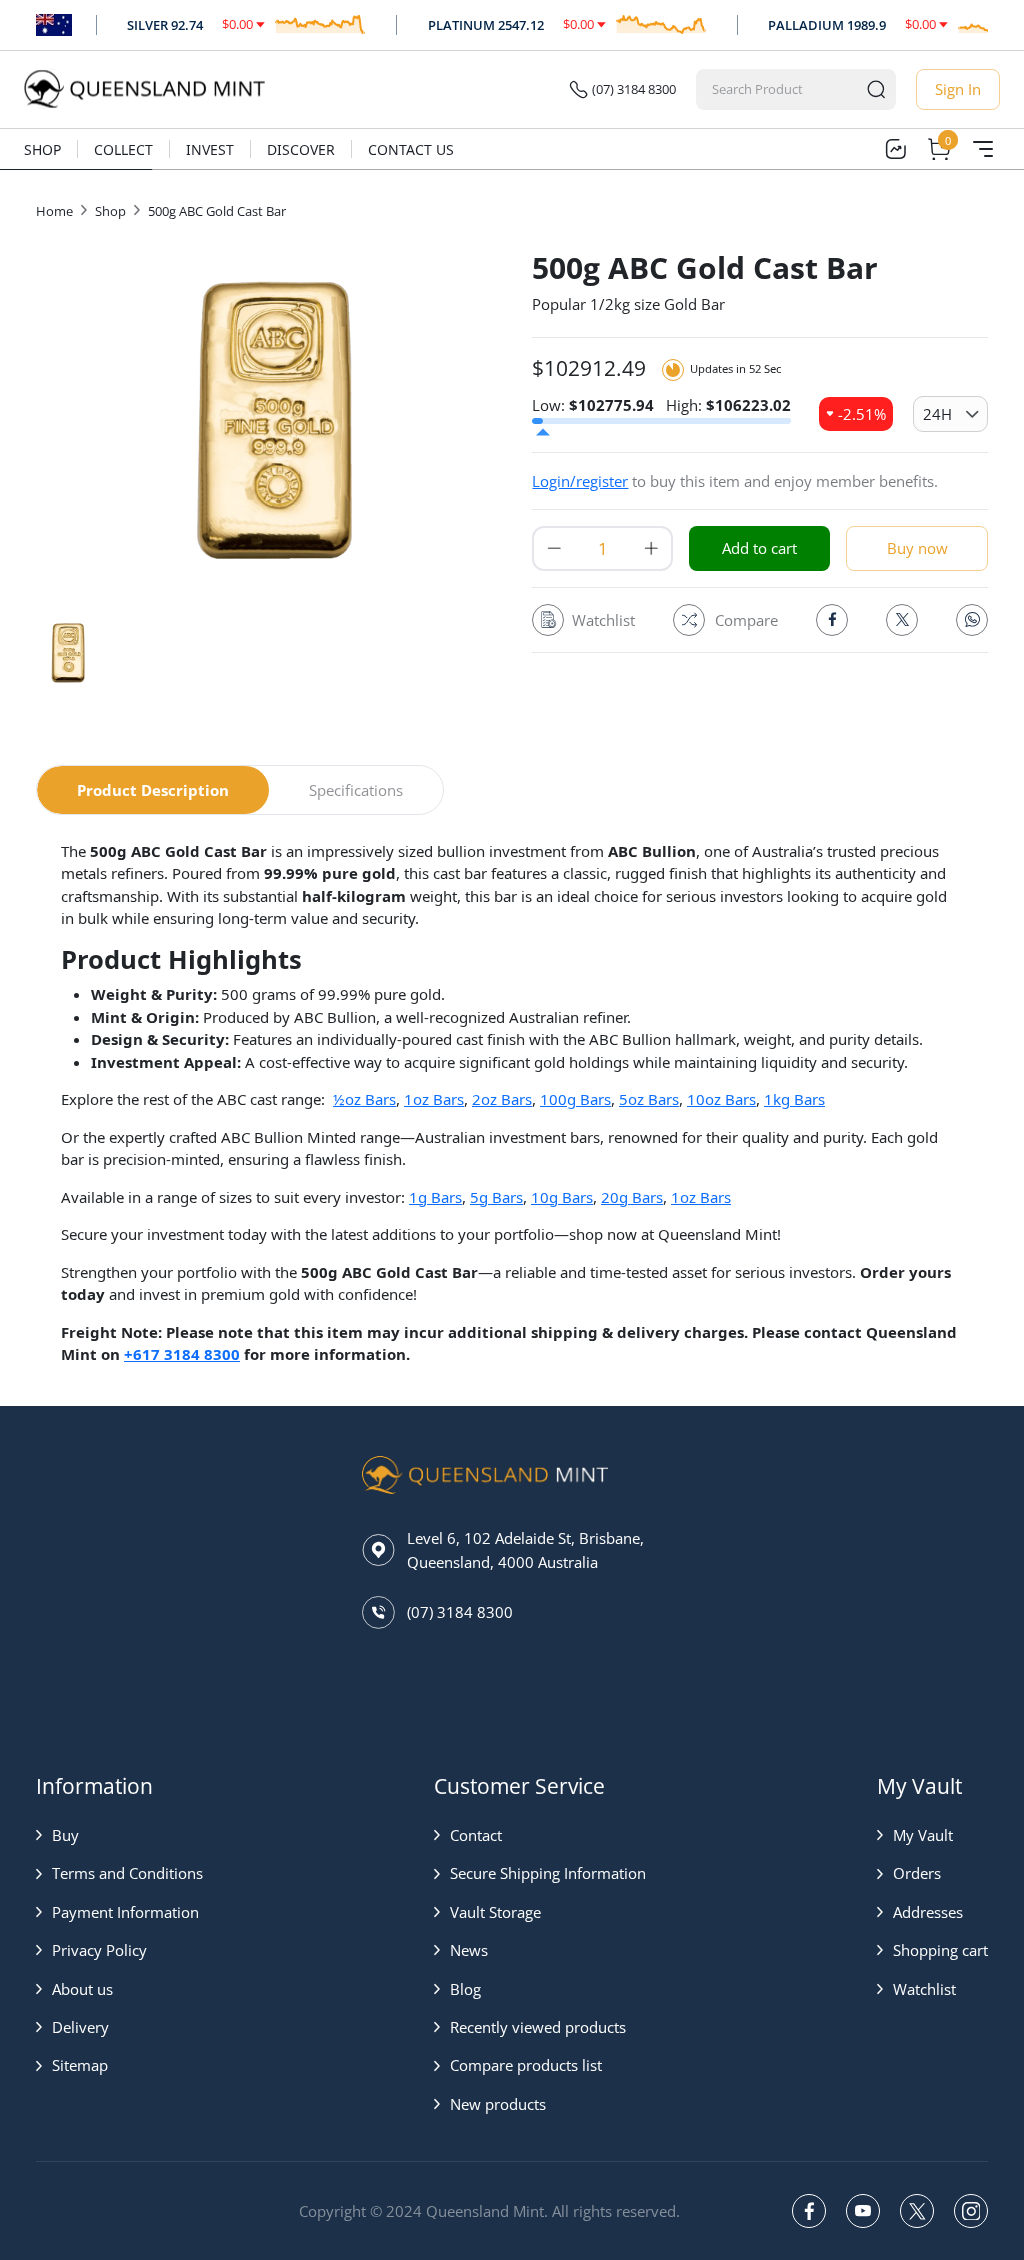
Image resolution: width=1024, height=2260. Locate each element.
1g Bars (435, 1197)
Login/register (580, 481)
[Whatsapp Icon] (972, 620)
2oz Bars (502, 1099)
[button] (119, 1835)
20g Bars (632, 1197)
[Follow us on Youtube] (863, 2211)
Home (54, 211)
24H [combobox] (937, 414)
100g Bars (575, 1099)
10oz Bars (721, 1099)
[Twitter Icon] (902, 620)
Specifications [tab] (356, 790)
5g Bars (496, 1197)
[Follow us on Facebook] (809, 2211)
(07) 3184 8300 (634, 89)
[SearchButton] (876, 89)
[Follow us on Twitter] (917, 2211)
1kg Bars (794, 1099)
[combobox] (777, 89)
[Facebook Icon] (832, 620)
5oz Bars (649, 1099)
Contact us (411, 149)
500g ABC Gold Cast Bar (217, 211)
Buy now (917, 548)
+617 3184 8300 (182, 1354)
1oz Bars (434, 1099)
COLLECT (123, 149)
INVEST (210, 149)
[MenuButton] (983, 149)
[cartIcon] (939, 149)
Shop (42, 149)
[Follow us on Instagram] (971, 2211)
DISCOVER (301, 149)
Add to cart (759, 548)
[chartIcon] (895, 149)
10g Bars (562, 1197)
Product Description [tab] (153, 790)
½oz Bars (364, 1099)
